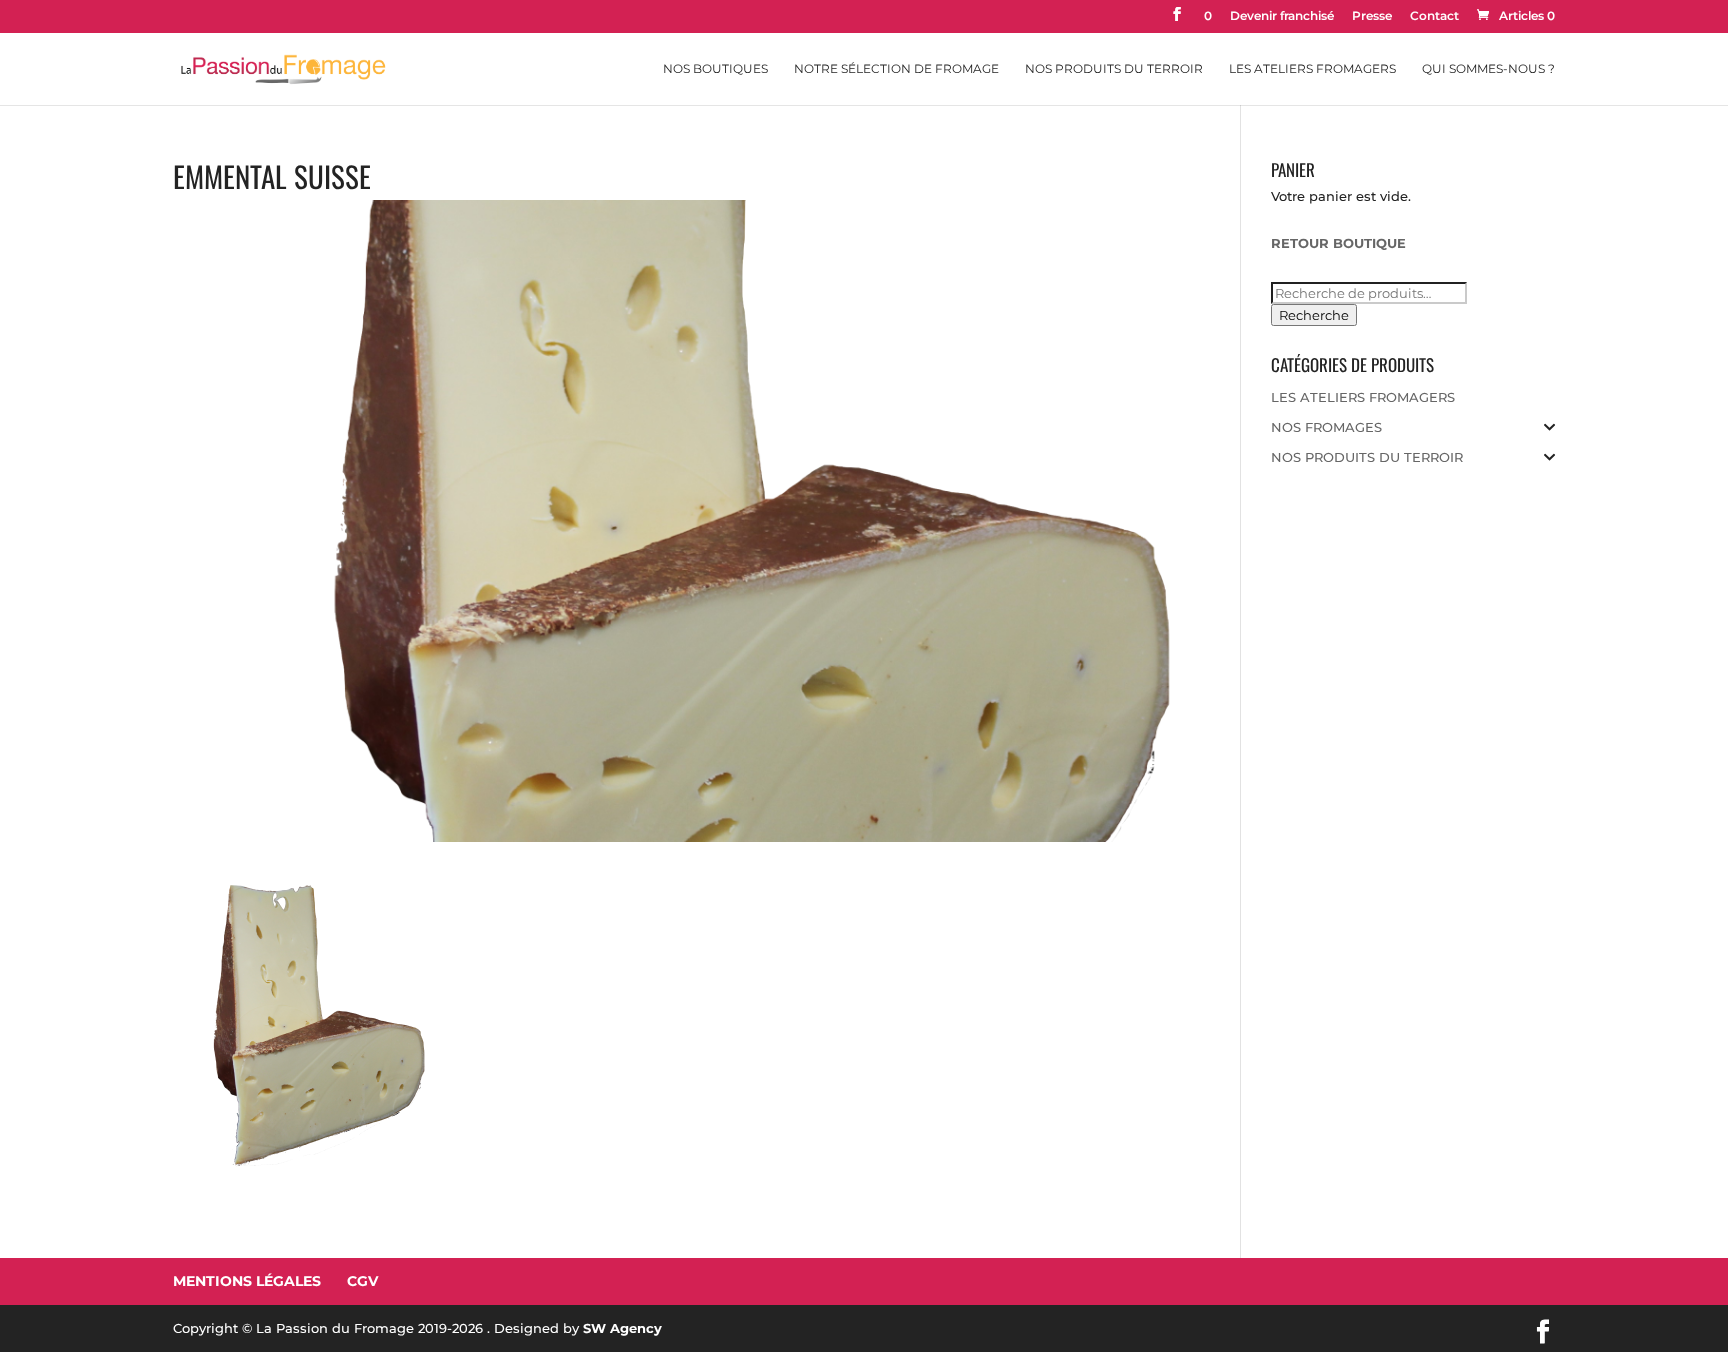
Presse (1372, 16)
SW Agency (622, 1328)
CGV (362, 1281)
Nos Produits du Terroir (1114, 69)
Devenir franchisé (1282, 16)
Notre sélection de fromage (896, 69)
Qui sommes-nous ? (1488, 69)
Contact (1434, 16)
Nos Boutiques (715, 69)
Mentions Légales (247, 1281)
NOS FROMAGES (1326, 427)
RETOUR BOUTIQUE (1338, 243)
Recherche (1314, 315)
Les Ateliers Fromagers (1312, 69)
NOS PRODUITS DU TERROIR (1367, 457)
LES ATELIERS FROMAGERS (1363, 397)
